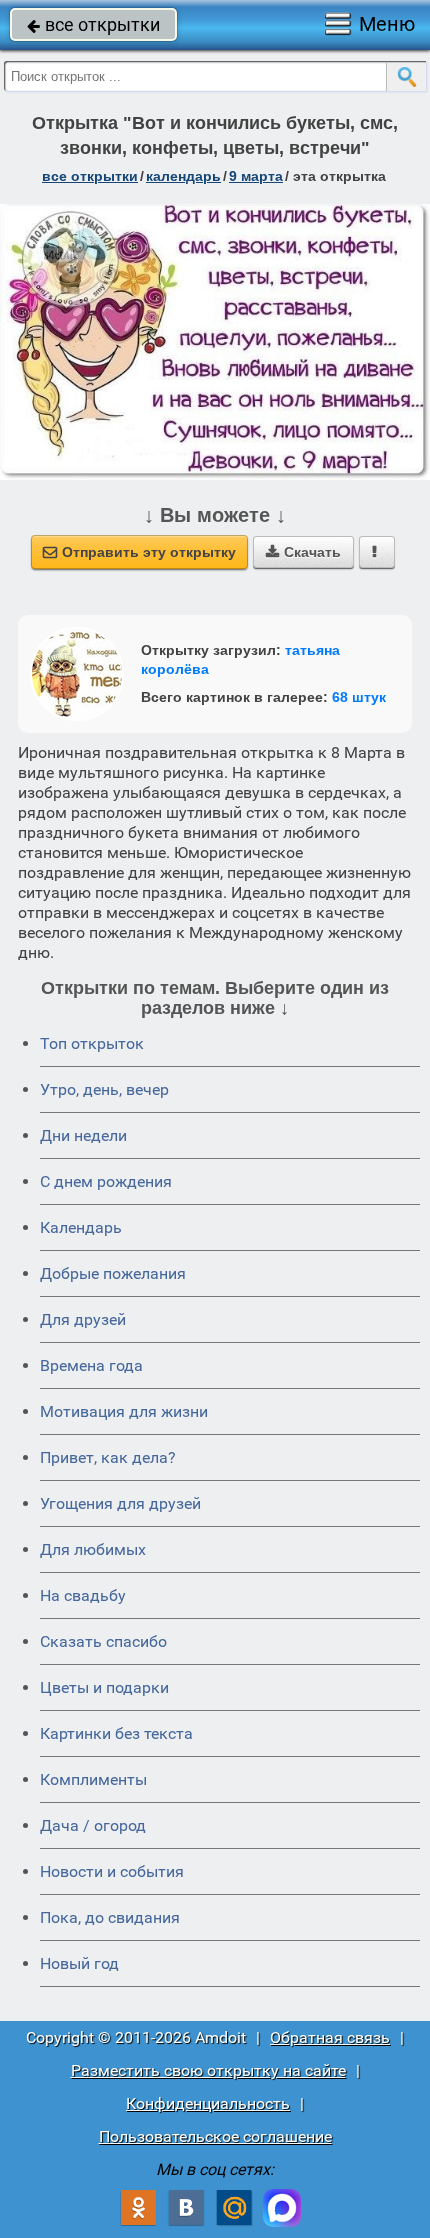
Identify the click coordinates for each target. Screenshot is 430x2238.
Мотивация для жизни (124, 1411)
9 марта (256, 176)
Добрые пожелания (113, 1273)
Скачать (303, 552)
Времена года (91, 1365)
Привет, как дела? (108, 1457)
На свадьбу (83, 1595)
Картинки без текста (116, 1733)
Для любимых (93, 1549)
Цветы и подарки (104, 1687)
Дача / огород (93, 1825)
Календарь (183, 176)
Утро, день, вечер (104, 1089)
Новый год (79, 1963)
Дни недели (83, 1135)
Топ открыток (92, 1043)
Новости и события (112, 1871)
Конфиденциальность (208, 2103)
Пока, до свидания (110, 1917)
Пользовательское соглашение (215, 2136)
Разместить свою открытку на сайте (208, 2070)
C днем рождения (106, 1181)
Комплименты (93, 1779)
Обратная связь (330, 2037)
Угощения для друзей (120, 1503)
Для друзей (83, 1319)
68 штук (359, 697)
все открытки (93, 24)
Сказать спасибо (103, 1641)
